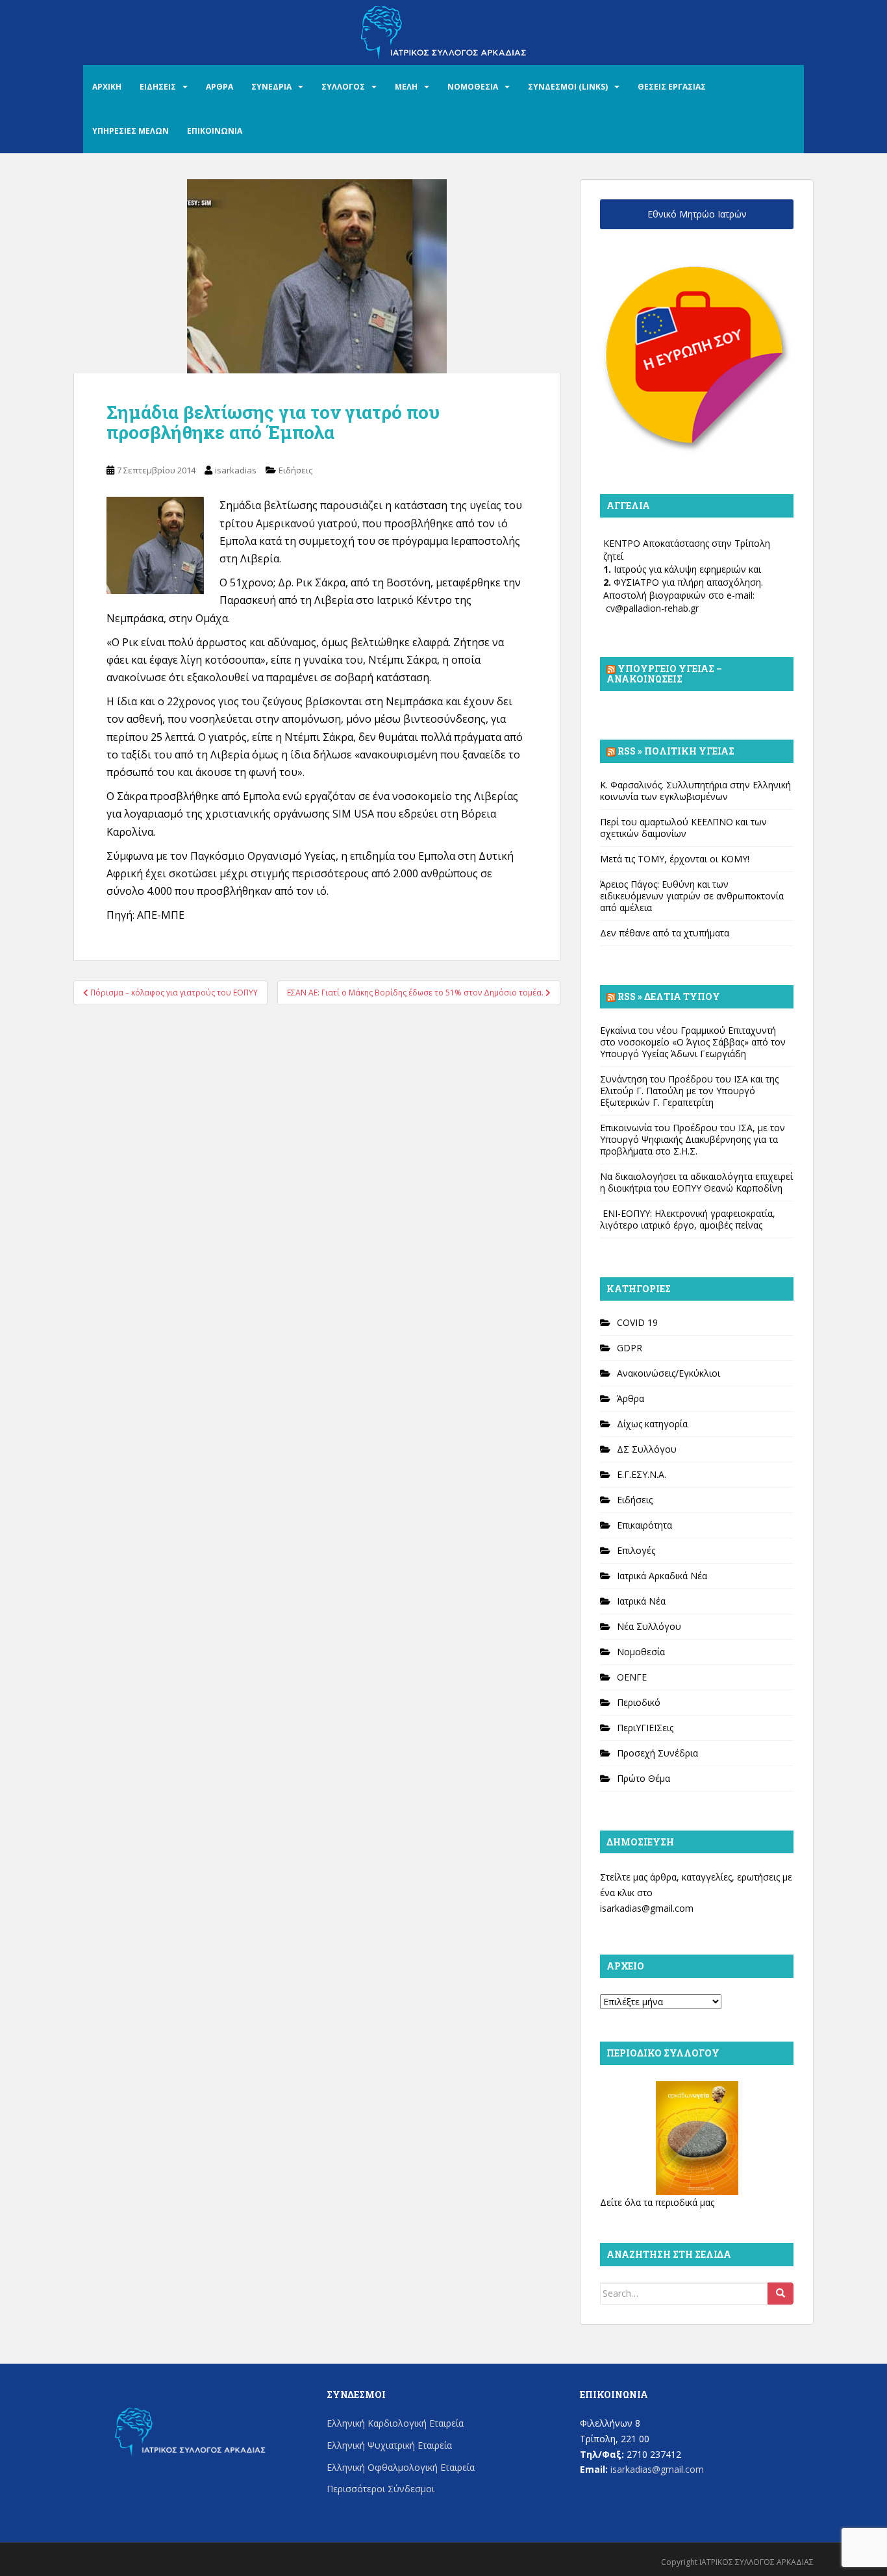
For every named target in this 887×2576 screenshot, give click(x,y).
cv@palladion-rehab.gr (652, 608)
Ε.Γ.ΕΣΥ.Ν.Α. (642, 1474)
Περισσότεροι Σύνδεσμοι (381, 2489)
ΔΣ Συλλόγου (647, 1449)
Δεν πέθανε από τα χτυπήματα (665, 933)
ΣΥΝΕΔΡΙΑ (271, 87)
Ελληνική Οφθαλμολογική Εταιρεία (401, 2467)
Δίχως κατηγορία (652, 1424)
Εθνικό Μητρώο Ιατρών (697, 214)
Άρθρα (631, 1398)
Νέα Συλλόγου (649, 1626)
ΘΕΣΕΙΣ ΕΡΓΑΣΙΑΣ (672, 87)
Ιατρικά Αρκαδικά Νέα (662, 1576)
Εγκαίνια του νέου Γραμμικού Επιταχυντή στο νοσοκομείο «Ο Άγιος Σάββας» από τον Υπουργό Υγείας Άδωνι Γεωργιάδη (693, 1042)
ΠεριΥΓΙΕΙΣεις (645, 1728)
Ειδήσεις (295, 470)
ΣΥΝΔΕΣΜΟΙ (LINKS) (568, 87)
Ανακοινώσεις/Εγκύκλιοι (668, 1373)
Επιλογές (636, 1550)
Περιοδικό (639, 1702)
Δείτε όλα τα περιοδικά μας (657, 2202)
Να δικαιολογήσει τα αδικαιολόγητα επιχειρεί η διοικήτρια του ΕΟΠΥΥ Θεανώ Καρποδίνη (696, 1182)
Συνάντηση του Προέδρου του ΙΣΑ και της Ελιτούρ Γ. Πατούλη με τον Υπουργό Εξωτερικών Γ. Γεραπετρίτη (689, 1091)
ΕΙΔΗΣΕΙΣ (158, 87)
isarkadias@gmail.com (647, 1908)
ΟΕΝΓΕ (632, 1677)
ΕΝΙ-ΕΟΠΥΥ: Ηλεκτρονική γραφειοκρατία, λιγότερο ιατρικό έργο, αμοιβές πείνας (688, 1219)
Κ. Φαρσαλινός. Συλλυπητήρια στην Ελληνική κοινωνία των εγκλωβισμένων (695, 791)
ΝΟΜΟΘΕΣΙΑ (473, 87)
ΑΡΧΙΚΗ (107, 87)
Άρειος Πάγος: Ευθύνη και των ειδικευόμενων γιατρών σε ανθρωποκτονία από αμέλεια (692, 896)
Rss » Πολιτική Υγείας (676, 751)
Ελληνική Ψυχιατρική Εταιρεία (389, 2445)
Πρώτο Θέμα (643, 1778)
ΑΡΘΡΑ (219, 87)
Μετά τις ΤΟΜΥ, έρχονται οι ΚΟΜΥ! (675, 859)
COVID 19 (637, 1322)
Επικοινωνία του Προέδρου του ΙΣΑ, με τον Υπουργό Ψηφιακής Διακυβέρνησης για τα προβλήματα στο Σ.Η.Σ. (693, 1139)
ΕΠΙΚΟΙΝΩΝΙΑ (215, 131)
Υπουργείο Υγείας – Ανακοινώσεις (664, 674)
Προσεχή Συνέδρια (657, 1753)
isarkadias (236, 470)
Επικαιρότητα (644, 1525)
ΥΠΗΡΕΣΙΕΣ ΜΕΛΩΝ (131, 131)
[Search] (781, 2294)
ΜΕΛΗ (406, 87)
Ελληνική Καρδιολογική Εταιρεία (395, 2423)
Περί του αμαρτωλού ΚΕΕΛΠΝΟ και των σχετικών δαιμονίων (683, 828)
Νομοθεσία (641, 1652)
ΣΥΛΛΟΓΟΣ (343, 87)
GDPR (630, 1348)
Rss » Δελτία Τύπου (669, 996)
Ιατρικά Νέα (641, 1601)
